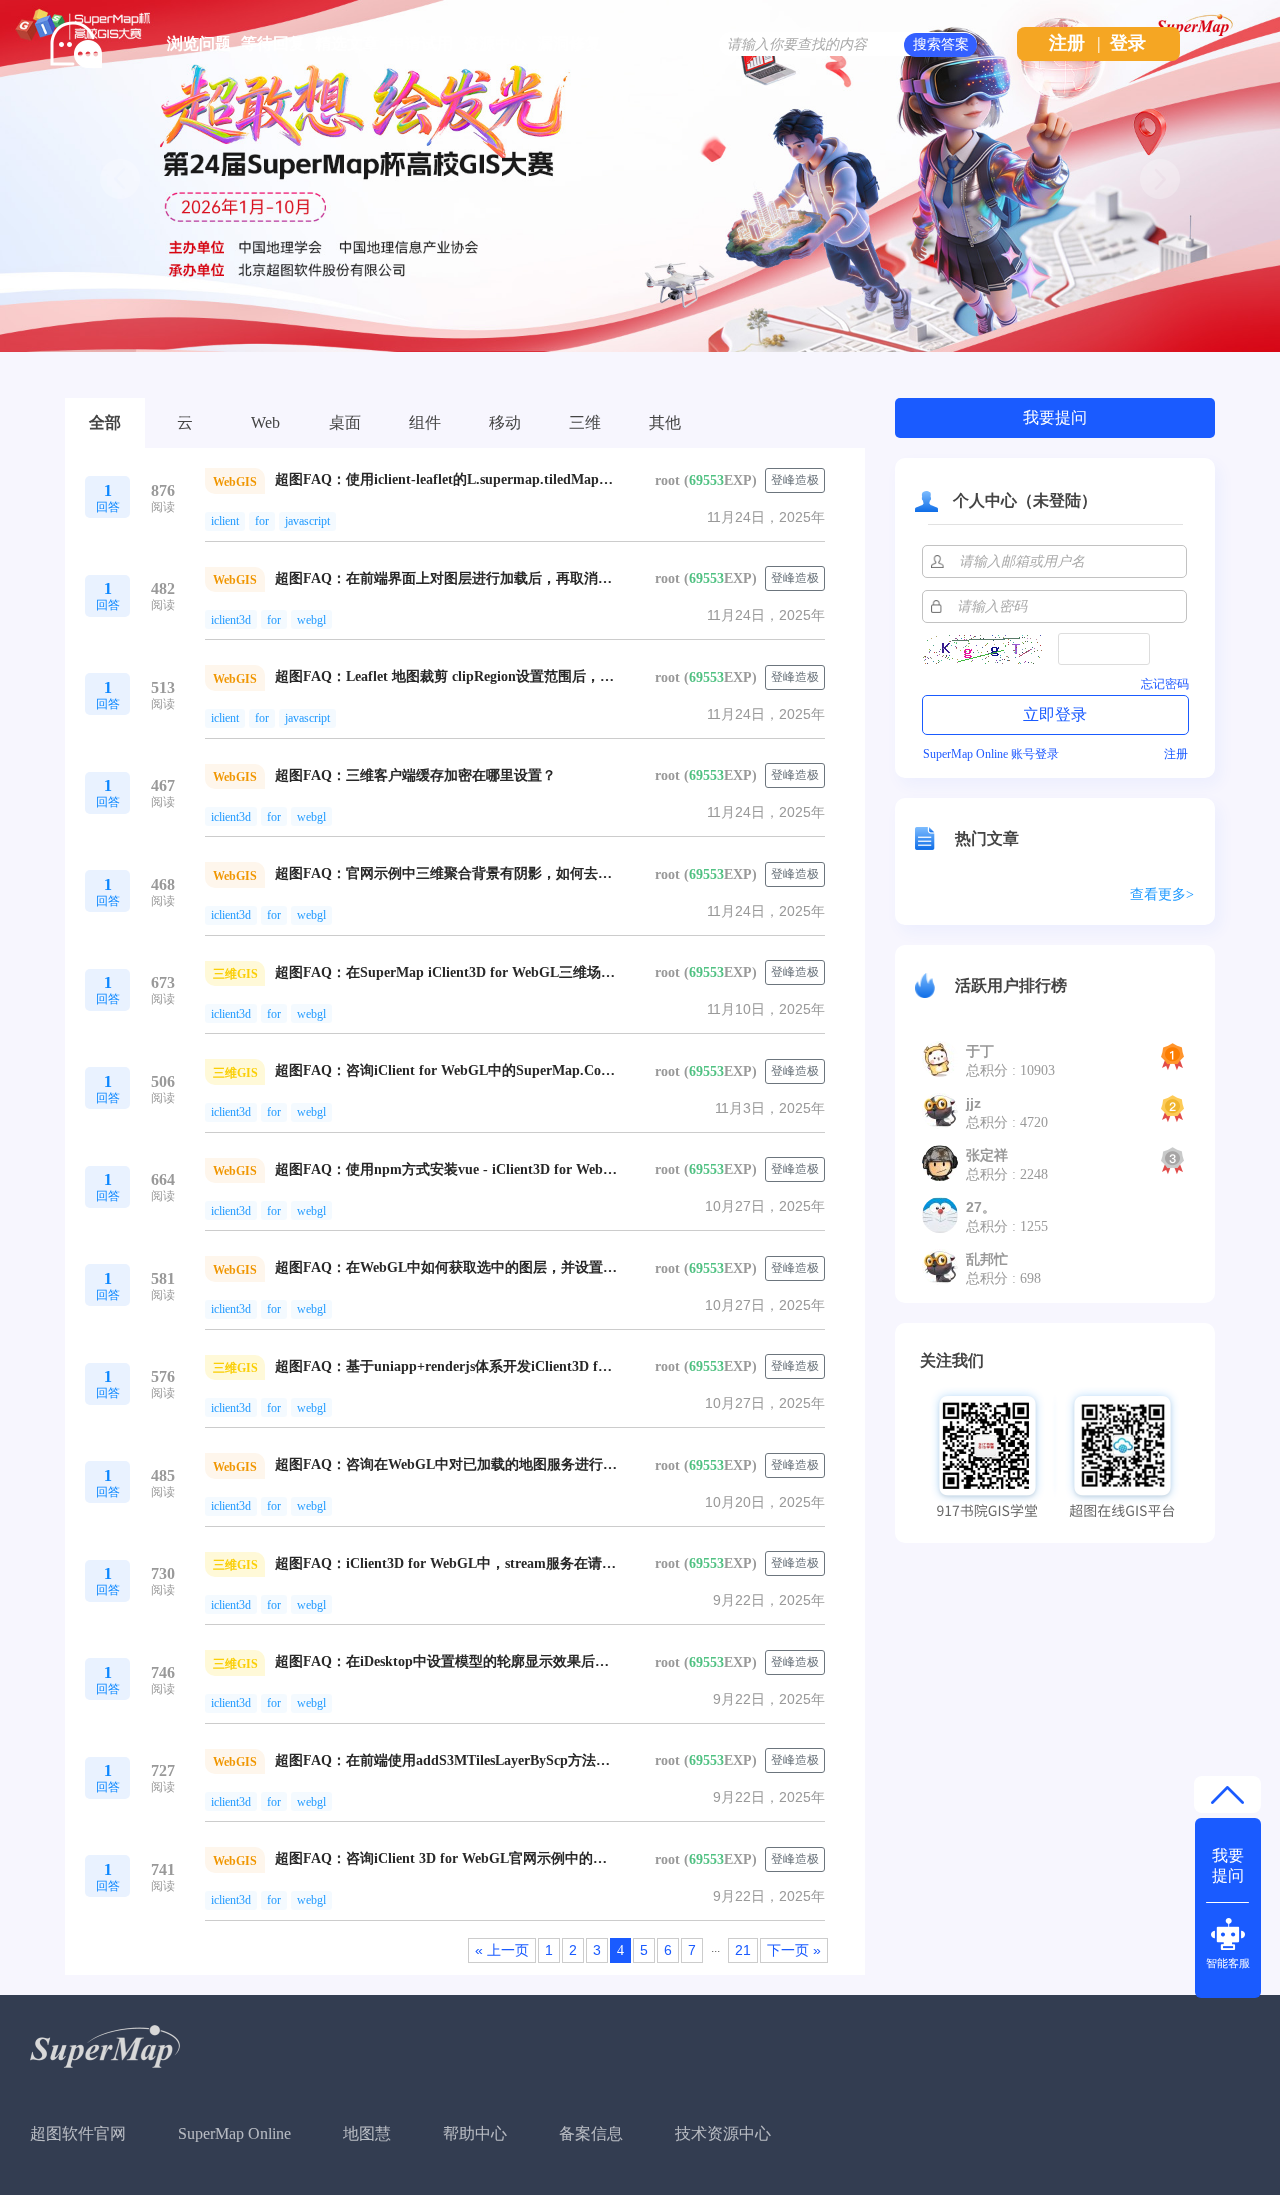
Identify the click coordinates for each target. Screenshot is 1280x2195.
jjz (973, 1103)
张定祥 (987, 1155)
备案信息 (591, 2133)
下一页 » (794, 1950)
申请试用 (421, 43)
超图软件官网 (78, 2133)
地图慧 (367, 2133)
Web (265, 422)
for (262, 521)
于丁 (980, 1051)
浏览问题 (199, 43)
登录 (1128, 43)
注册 (1067, 43)
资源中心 (495, 43)
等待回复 (273, 43)
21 (743, 1950)
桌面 (345, 422)
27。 (981, 1207)
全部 (105, 422)
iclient (225, 521)
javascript (307, 521)
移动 (505, 422)
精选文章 (347, 43)
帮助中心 (475, 2133)
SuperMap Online (234, 2133)
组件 (425, 422)
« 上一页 (502, 1950)
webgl (311, 620)
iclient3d (231, 620)
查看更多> (1162, 894)
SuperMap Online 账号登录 (991, 754)
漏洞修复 (569, 43)
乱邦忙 (987, 1259)
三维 (585, 422)
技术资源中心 (723, 2133)
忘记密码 (1165, 684)
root (667, 480)
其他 (665, 422)
